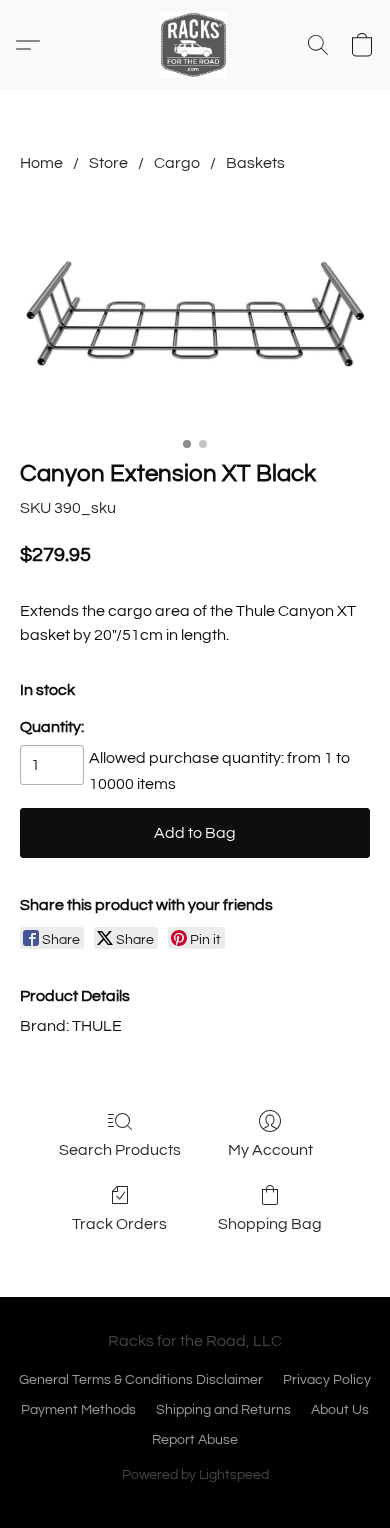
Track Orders (119, 1224)
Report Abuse (195, 1440)
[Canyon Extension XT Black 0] (195, 311)
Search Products (120, 1150)
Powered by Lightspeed (195, 1475)
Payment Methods (78, 1410)
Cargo (177, 163)
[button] (195, 45)
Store (108, 163)
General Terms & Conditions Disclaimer (141, 1380)
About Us (340, 1410)
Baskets (255, 163)
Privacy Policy (327, 1380)
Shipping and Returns (223, 1410)
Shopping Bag (270, 1224)
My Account (270, 1150)
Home (41, 163)
